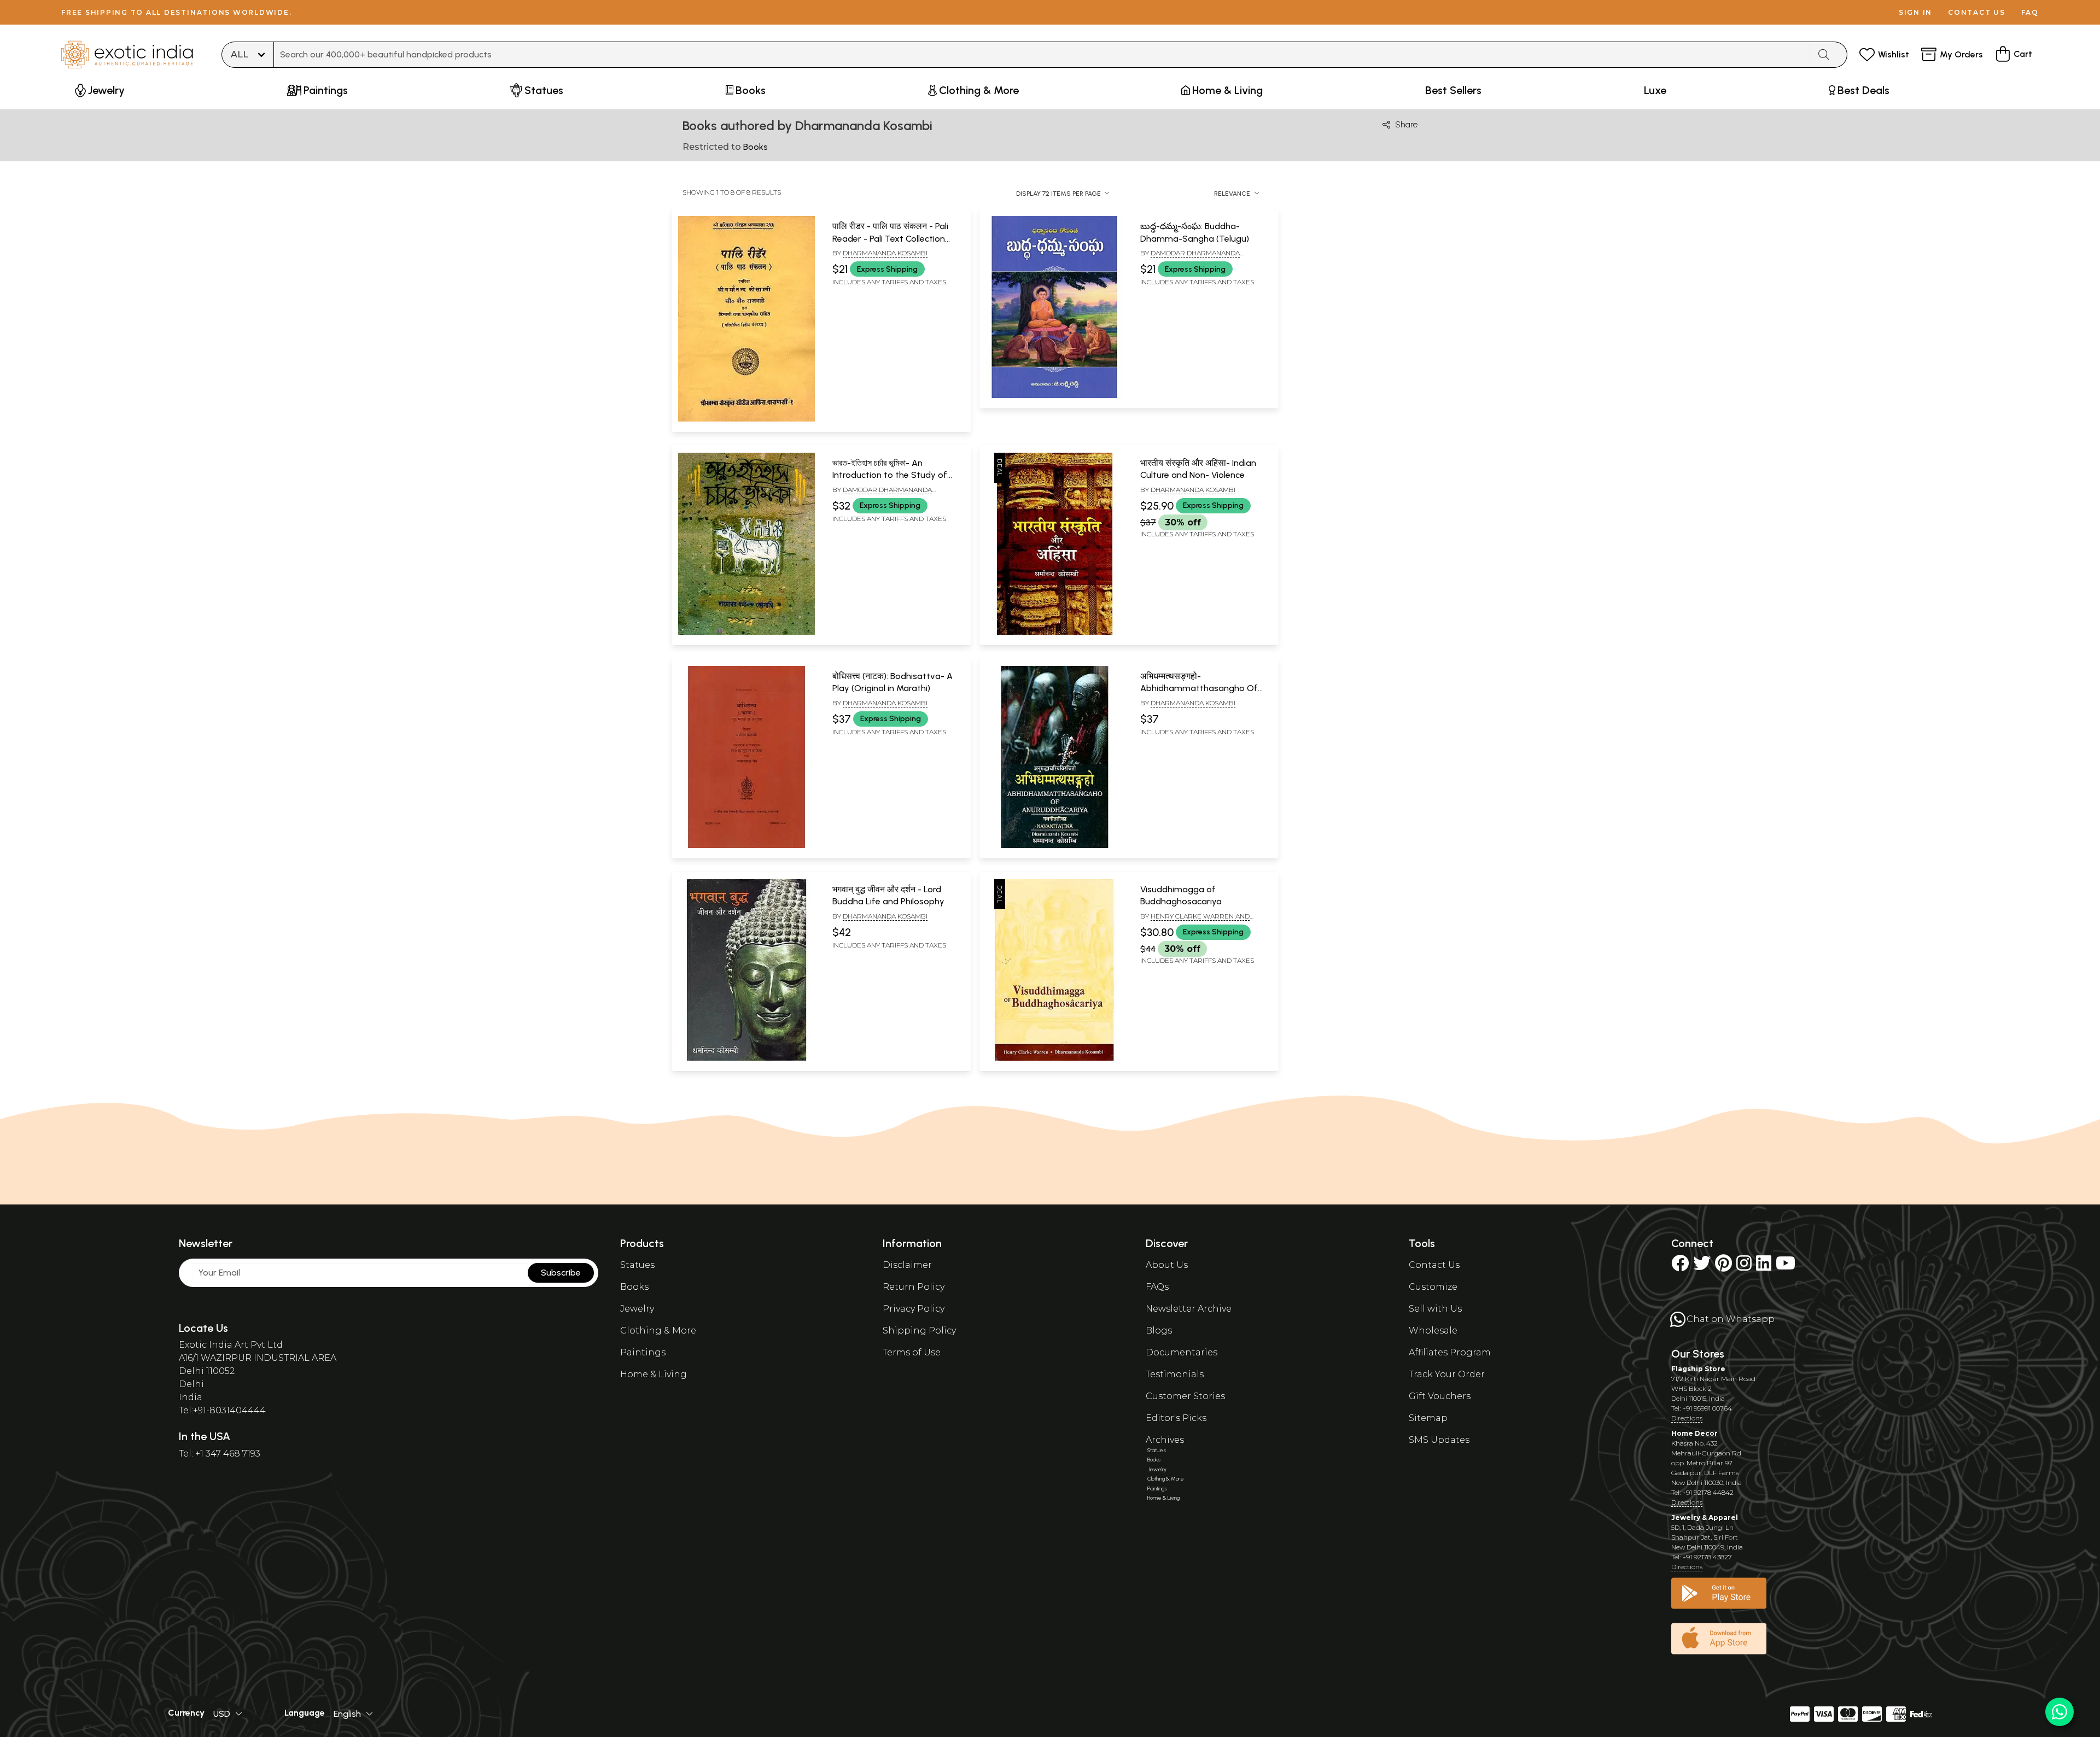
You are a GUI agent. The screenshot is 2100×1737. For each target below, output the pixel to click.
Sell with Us (1435, 1309)
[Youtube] (1786, 1267)
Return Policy (914, 1287)
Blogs (1159, 1330)
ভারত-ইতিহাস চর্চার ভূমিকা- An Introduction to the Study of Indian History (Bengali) (890, 475)
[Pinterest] (1723, 1267)
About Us (1167, 1265)
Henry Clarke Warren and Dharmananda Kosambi (1195, 921)
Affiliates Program (1450, 1352)
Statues (637, 1265)
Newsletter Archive (1189, 1309)
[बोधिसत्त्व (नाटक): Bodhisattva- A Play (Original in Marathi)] (746, 846)
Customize (1433, 1287)
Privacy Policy (914, 1309)
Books (634, 1287)
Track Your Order (1447, 1374)
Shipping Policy (919, 1330)
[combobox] (1042, 55)
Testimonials (1175, 1374)
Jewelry (637, 1309)
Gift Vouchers (1440, 1396)
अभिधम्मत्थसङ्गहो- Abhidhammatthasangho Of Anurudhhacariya (1199, 688)
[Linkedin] (1764, 1267)
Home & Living (654, 1374)
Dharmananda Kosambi (885, 253)
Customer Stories (1185, 1396)
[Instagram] (1744, 1267)
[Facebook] (1680, 1267)
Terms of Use (912, 1352)
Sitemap (1428, 1418)
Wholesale (1433, 1330)
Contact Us (1434, 1265)
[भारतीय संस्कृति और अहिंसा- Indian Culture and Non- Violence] (1054, 633)
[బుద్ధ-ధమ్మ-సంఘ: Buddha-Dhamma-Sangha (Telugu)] (1054, 396)
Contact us (1977, 12)
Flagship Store (1698, 1369)
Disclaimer (907, 1265)
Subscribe (561, 1273)
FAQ (2030, 12)
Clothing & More (658, 1330)
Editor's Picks (1176, 1418)
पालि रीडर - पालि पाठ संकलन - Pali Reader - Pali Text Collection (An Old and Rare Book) (890, 238)
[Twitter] (1702, 1267)
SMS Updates (1439, 1440)
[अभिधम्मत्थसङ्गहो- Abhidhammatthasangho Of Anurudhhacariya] (1054, 846)
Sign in (1915, 12)
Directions (1687, 1418)
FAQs (1157, 1287)
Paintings (643, 1352)
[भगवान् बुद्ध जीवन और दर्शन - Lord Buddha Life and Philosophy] (746, 1058)
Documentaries (1182, 1352)
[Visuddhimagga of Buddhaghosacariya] (1054, 1058)
